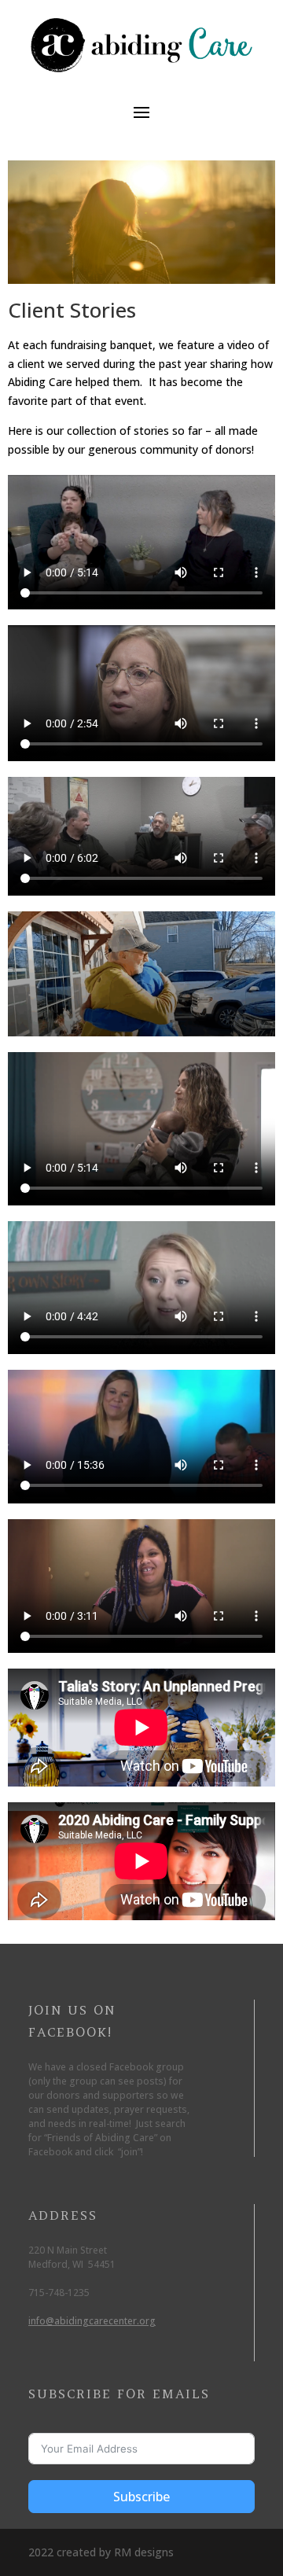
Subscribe (141, 2497)
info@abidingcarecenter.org (92, 2321)
